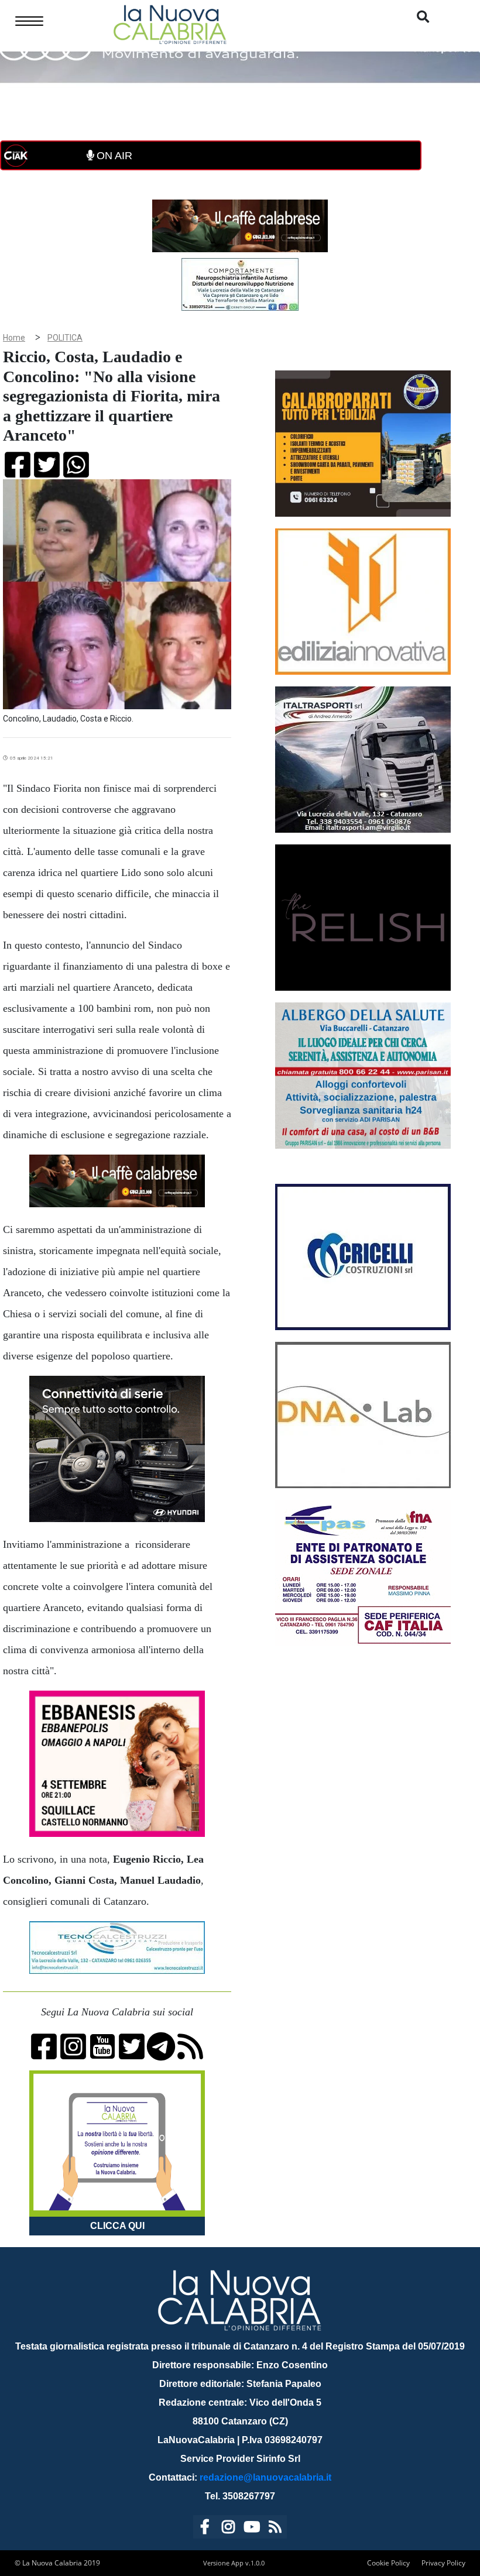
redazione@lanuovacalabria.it (265, 2477)
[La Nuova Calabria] (170, 23)
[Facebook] (205, 2529)
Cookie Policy (388, 2563)
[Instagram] (228, 2529)
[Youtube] (252, 2529)
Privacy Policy (443, 2563)
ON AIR (113, 156)
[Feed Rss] (275, 2529)
